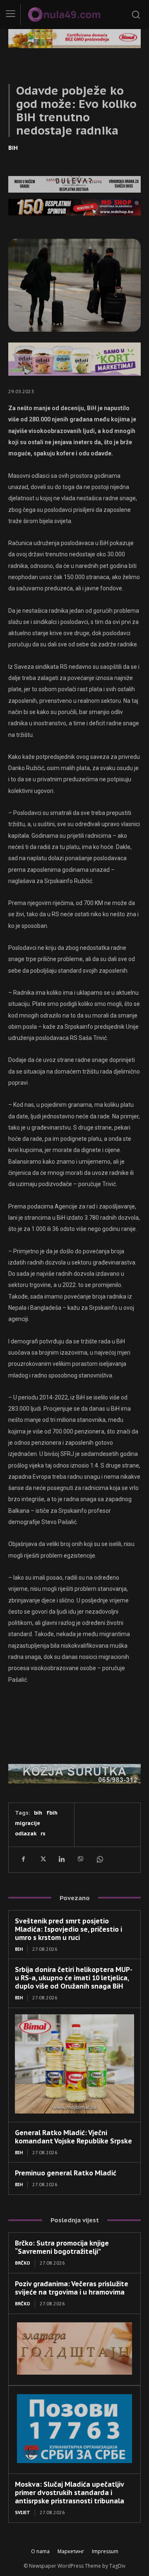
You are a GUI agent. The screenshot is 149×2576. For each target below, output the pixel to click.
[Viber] (80, 1859)
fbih (52, 1813)
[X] (42, 1859)
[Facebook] (23, 1859)
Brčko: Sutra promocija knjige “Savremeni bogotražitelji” (62, 2247)
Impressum (105, 2551)
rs (43, 1834)
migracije (28, 1823)
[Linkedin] (61, 1859)
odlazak (26, 1834)
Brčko (23, 2263)
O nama (40, 2551)
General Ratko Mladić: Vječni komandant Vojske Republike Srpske (73, 2137)
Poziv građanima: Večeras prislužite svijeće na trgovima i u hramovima (72, 2288)
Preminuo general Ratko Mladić (66, 2173)
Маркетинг (71, 2551)
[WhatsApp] (99, 1859)
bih (38, 1813)
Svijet (23, 2512)
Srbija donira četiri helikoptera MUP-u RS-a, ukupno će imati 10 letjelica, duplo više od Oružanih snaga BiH (74, 1978)
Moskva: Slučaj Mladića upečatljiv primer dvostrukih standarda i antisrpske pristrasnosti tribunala (70, 2493)
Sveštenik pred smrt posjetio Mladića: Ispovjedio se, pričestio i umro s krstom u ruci (68, 1929)
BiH (13, 148)
